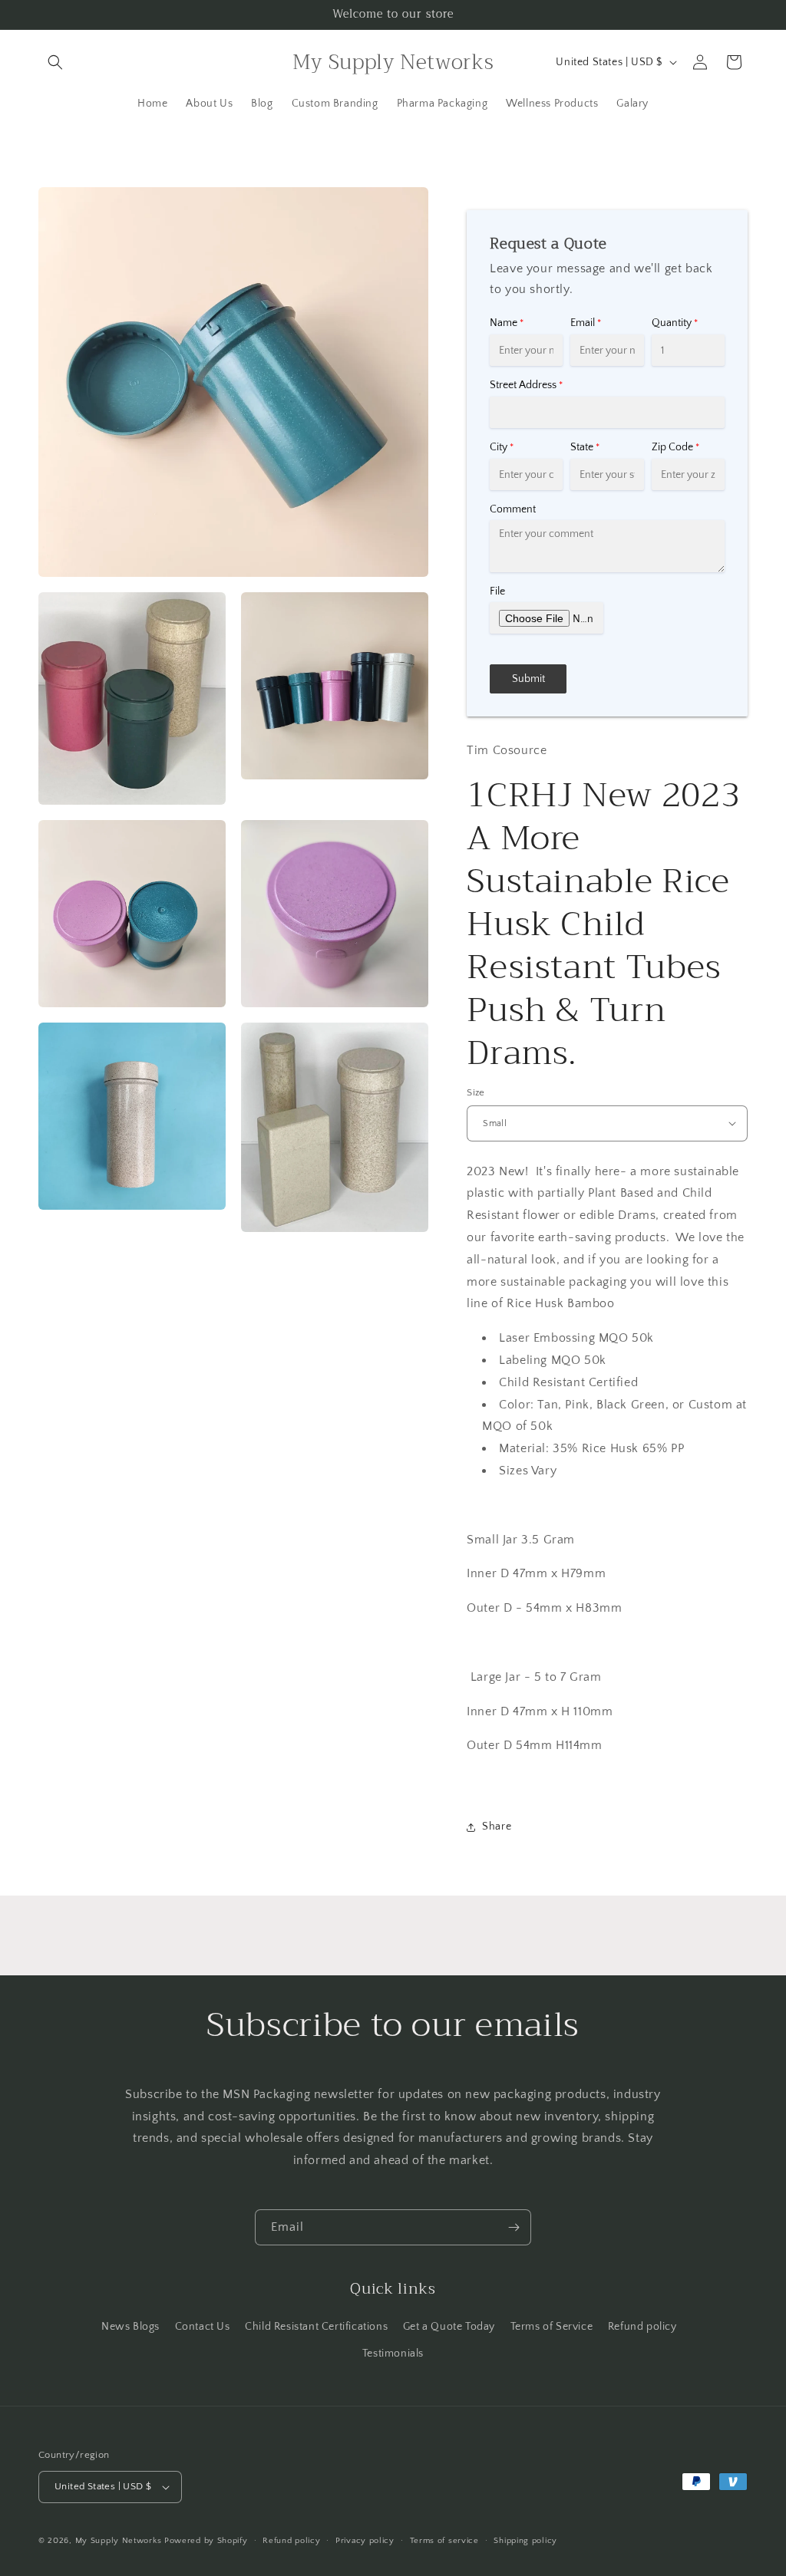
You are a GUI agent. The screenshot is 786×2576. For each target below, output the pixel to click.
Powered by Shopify (206, 2541)
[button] (55, 62)
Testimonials (393, 2354)
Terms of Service (552, 2327)
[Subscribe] (514, 2227)
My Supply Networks (119, 2541)
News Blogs (130, 2327)
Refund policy (642, 2327)
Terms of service (444, 2541)
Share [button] (497, 1827)
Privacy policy (365, 2541)
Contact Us (203, 2327)
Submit (528, 679)
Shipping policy (525, 2541)
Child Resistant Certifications (316, 2327)
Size (476, 1092)
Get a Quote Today (449, 2327)
